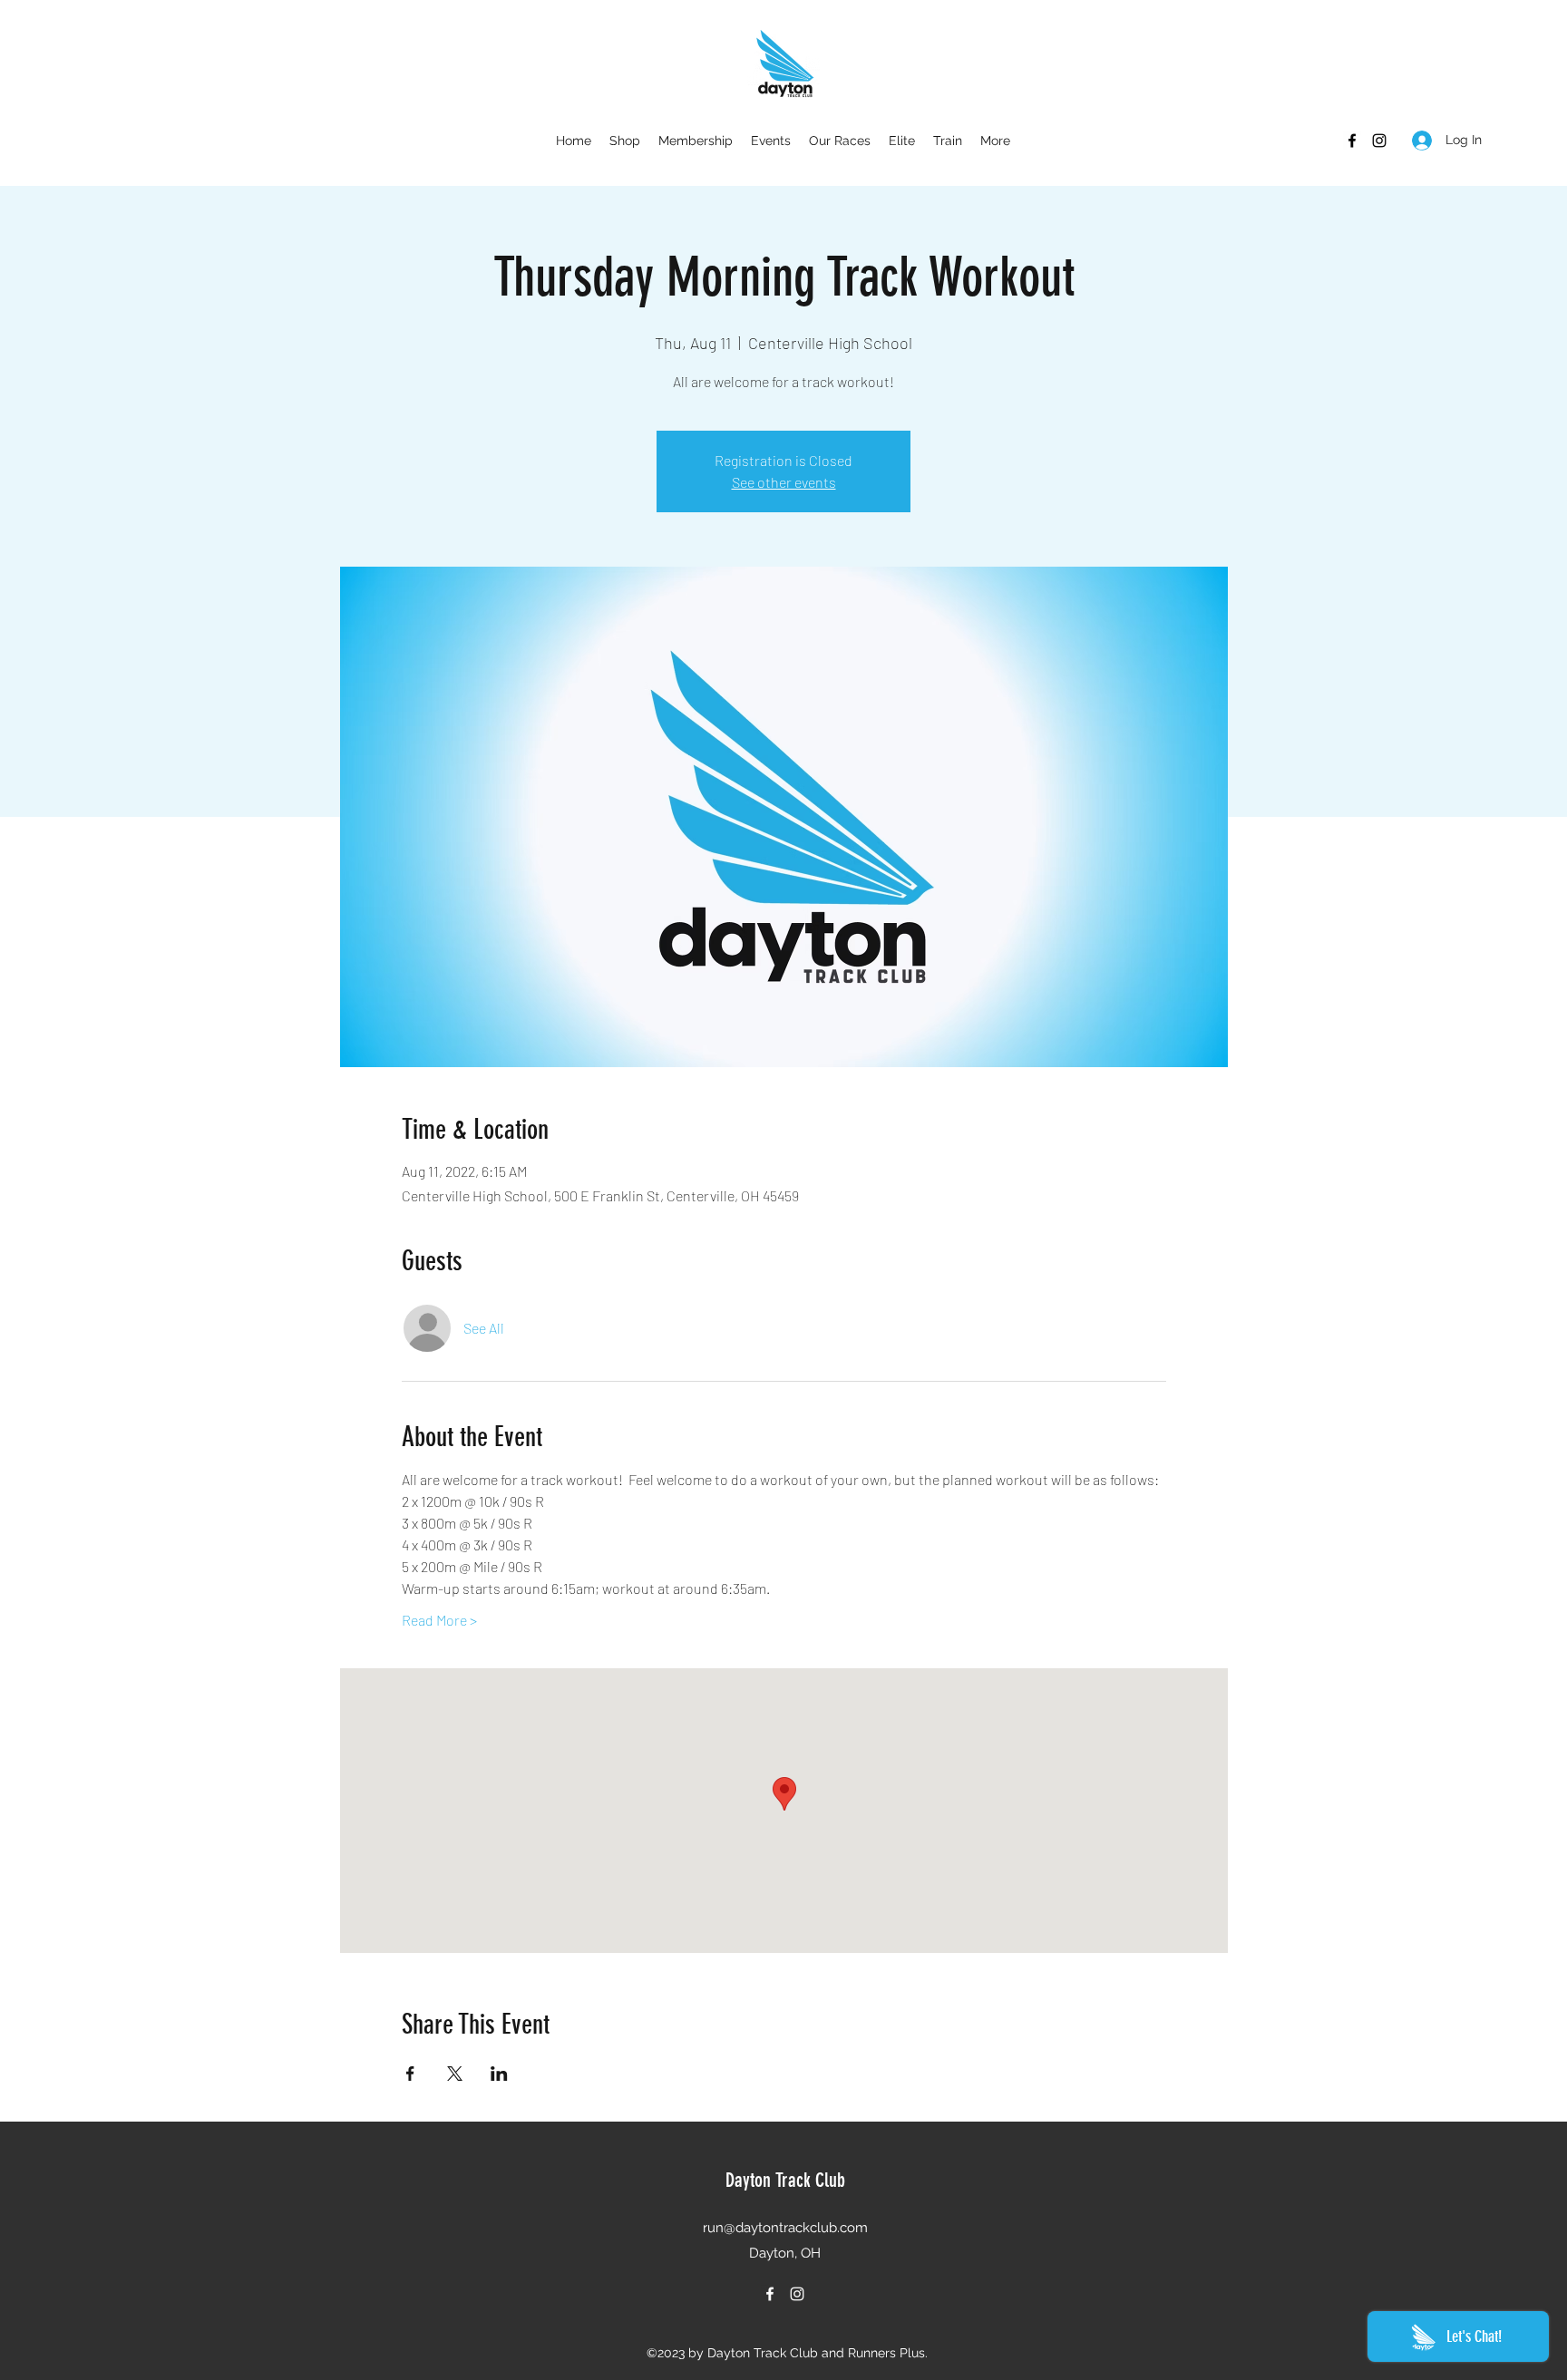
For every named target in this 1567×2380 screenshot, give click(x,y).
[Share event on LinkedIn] (499, 2074)
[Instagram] (1379, 141)
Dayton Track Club (785, 2180)
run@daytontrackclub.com (785, 2228)
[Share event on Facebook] (410, 2074)
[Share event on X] (455, 2074)
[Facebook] (1352, 141)
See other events (784, 482)
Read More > (439, 1620)
